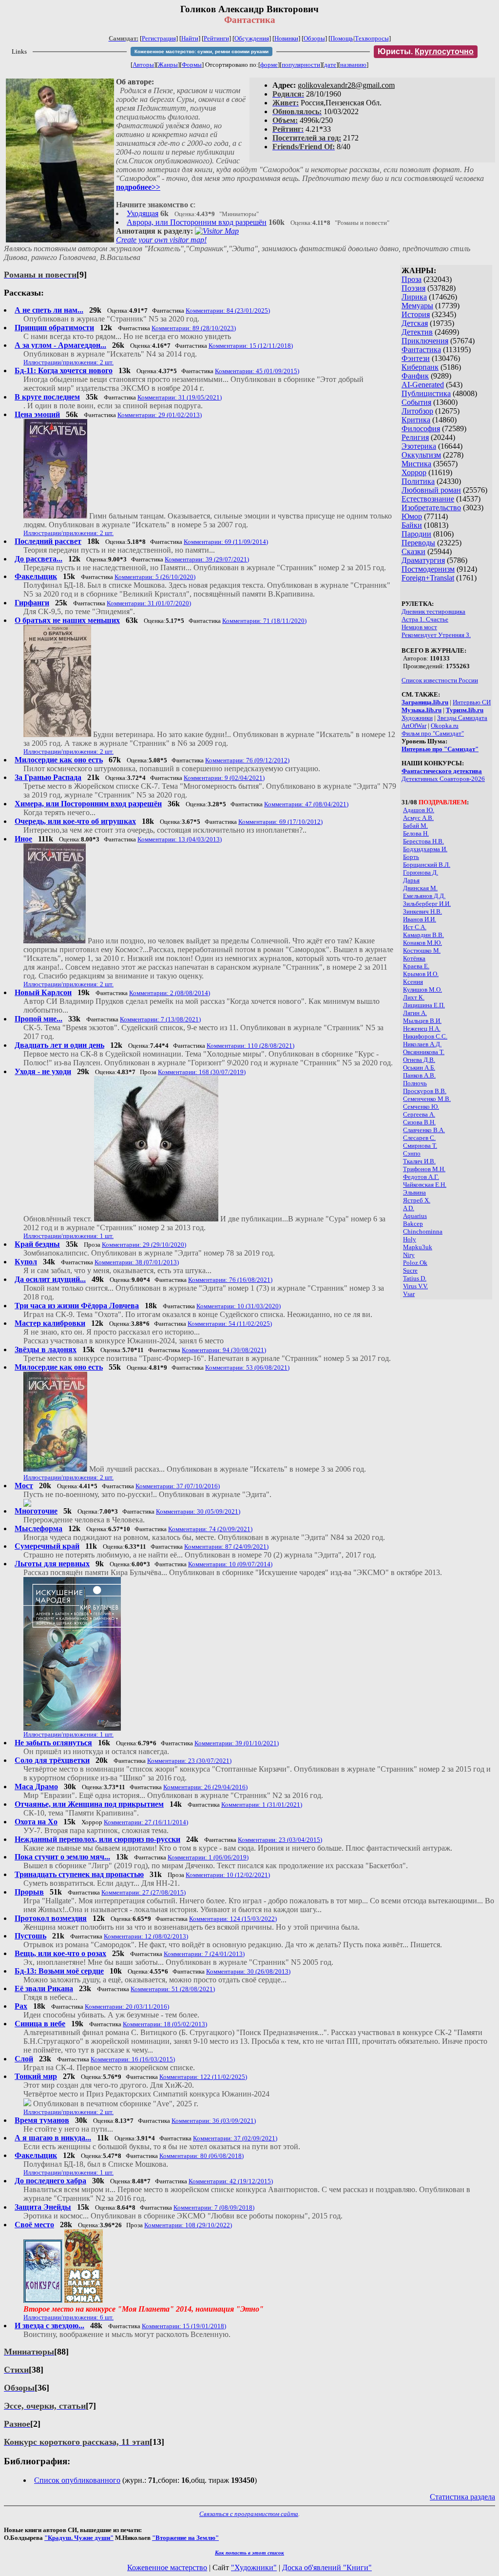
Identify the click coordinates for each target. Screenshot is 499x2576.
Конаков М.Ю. (422, 943)
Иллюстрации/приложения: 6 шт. (68, 2317)
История (416, 314)
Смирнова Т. (420, 1146)
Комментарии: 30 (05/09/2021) (198, 1511)
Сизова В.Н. (419, 1122)
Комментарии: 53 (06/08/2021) (247, 1368)
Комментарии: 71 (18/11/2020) (264, 621)
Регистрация (159, 38)
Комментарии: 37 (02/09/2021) (235, 2138)
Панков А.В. (419, 1075)
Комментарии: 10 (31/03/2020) (239, 1306)
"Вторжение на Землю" (185, 2538)
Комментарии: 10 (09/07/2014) (230, 1564)
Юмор (412, 516)
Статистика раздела (462, 2497)
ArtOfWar (414, 726)
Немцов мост (419, 627)
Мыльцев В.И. (422, 1021)
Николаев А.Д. (422, 1044)
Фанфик (415, 376)
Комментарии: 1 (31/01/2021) (262, 1805)
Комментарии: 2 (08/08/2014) (170, 993)
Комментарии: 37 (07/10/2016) (178, 1486)
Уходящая (143, 213)
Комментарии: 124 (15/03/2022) (233, 1919)
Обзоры (314, 38)
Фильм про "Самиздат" (433, 733)
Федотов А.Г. (421, 1177)
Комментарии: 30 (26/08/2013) (248, 1971)
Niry (409, 1255)
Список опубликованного (77, 2480)
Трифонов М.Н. (424, 1169)
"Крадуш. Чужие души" (79, 2538)
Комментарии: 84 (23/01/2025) (228, 310)
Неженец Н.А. (422, 1028)
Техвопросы (372, 38)
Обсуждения (252, 38)
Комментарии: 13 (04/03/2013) (180, 839)
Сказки (413, 551)
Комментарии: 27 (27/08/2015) (144, 1892)
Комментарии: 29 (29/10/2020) (144, 1245)
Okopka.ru (445, 726)
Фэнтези (416, 358)
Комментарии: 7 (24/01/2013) (204, 1954)
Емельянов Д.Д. (424, 896)
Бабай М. (415, 826)
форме (269, 65)
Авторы (143, 65)
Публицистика (426, 393)
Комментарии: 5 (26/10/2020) (155, 577)
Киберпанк (420, 367)
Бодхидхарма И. (425, 849)
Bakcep (413, 1224)
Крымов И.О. (421, 974)
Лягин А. (415, 1013)
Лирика (414, 297)
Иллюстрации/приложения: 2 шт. (68, 362)
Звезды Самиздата (462, 718)
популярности (301, 65)
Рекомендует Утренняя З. (436, 635)
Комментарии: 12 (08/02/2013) (146, 1936)
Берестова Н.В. (423, 841)
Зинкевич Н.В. (422, 911)
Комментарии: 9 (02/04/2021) (224, 778)
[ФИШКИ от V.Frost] (84, 2300)
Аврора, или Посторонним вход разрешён (197, 222)
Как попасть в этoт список (249, 2553)
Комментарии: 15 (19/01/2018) (184, 2326)
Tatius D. (415, 1278)
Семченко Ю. (421, 1107)
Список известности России (440, 680)
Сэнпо (412, 1153)
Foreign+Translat (428, 578)
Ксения (413, 982)
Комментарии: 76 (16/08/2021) (230, 1280)
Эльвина (414, 1192)
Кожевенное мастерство (167, 2567)
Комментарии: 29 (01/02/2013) (160, 415)
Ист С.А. (415, 927)
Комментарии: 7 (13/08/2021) (160, 1019)
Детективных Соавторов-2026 (443, 779)
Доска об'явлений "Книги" (327, 2567)
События (416, 402)
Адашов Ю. (419, 810)
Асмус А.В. (418, 818)
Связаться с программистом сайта (249, 2514)
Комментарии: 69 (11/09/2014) (226, 542)
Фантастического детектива (442, 771)
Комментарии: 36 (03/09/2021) (214, 2121)
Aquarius (415, 1216)
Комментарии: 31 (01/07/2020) (149, 603)
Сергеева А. (419, 1114)
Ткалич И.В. (419, 1161)
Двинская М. (420, 888)
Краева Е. (416, 966)
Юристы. (426, 51)
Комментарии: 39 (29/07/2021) (207, 559)
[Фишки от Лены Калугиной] (27, 1504)
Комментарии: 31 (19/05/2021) (180, 397)
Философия (421, 429)
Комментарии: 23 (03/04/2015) (280, 1840)
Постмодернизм (428, 569)
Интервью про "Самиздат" (440, 749)
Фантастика (421, 349)
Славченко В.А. (424, 1130)
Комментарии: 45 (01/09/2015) (257, 371)
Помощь (342, 38)
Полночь (415, 1083)
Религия (415, 437)
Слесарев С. (419, 1138)
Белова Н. (416, 833)
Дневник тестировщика (433, 611)
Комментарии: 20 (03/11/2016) (127, 2007)
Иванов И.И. (420, 919)
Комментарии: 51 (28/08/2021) (173, 1989)
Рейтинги (216, 38)
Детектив (417, 332)
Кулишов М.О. (422, 989)
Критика (416, 420)
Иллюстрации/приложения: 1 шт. (68, 1236)
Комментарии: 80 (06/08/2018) (202, 2156)
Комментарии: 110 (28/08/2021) (250, 1046)
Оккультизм (421, 455)
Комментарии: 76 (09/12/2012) (247, 760)
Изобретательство (431, 508)
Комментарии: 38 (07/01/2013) (137, 1262)
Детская (415, 323)
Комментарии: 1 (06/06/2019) (208, 1857)
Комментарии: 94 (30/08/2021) (224, 1350)
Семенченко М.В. (427, 1099)
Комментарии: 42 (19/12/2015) (231, 2181)
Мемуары (417, 306)
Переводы (418, 543)
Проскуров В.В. (425, 1091)
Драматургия (423, 560)
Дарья (411, 880)
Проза (412, 279)
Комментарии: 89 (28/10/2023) (194, 328)
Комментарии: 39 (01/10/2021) (237, 1743)
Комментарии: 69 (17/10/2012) (280, 822)
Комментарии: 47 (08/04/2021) (306, 804)
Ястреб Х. (417, 1200)
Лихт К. (414, 997)
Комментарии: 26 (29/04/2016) (205, 1787)
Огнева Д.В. (419, 1060)
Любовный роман (431, 490)
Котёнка (414, 958)
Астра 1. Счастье (425, 619)
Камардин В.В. (423, 935)
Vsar (409, 1294)
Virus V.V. (415, 1286)
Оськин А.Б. (419, 1068)
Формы (192, 65)
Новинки (286, 38)
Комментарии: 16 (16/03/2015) (133, 2059)
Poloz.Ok (415, 1263)
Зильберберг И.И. (427, 904)
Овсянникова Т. (424, 1052)
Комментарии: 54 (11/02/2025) (230, 1324)
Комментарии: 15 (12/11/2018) (251, 346)
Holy (410, 1239)
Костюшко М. (422, 950)
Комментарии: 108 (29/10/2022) (188, 2225)
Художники (417, 718)
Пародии (416, 534)
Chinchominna (423, 1231)
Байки (412, 525)
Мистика (416, 464)
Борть (411, 857)
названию (353, 65)
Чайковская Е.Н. (425, 1185)
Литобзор (417, 411)
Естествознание (428, 499)
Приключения (425, 341)
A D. (409, 1208)
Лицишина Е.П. (424, 1005)
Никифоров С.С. (425, 1036)
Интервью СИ (472, 702)
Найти (190, 38)
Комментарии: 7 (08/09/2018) (214, 2207)
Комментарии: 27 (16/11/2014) (146, 1822)
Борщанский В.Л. (427, 865)
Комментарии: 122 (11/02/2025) (203, 2077)
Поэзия (413, 288)
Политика (418, 481)
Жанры (168, 65)
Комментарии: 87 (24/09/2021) (226, 1547)
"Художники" (254, 2567)
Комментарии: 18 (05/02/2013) (165, 2024)
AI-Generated (423, 385)
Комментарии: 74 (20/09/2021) (210, 1529)
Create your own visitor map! (161, 240)
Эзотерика (419, 446)
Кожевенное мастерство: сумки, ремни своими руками (202, 51)
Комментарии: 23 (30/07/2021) (189, 1761)
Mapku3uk (418, 1247)
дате (330, 65)
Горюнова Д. (421, 872)
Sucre (410, 1270)
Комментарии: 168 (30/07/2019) (202, 1072)
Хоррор (414, 472)
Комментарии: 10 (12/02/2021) (228, 1875)
